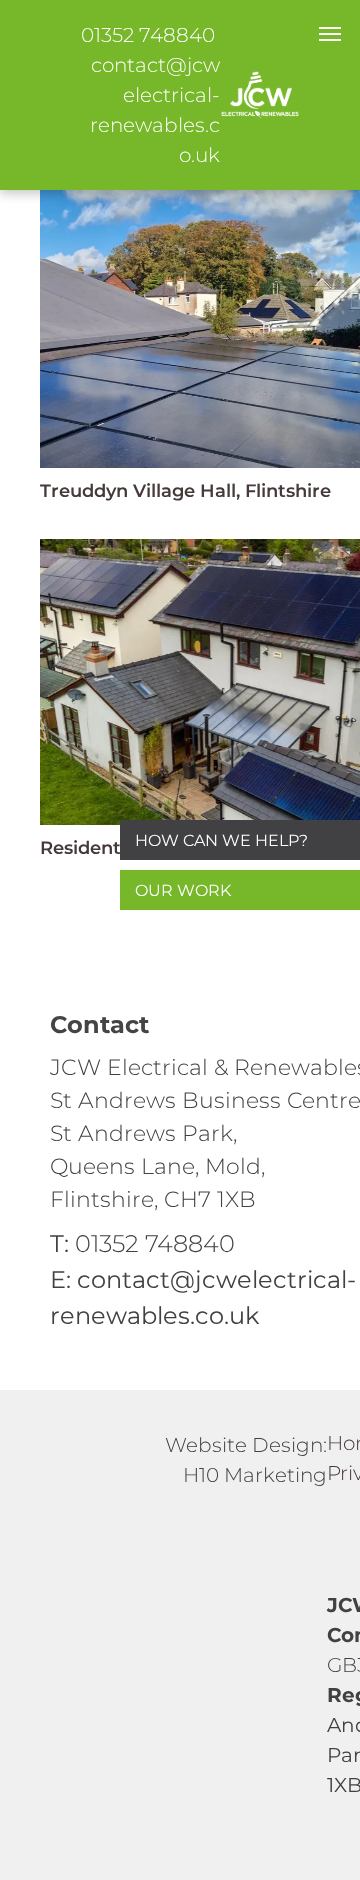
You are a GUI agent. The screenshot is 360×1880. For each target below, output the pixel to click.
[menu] (330, 34)
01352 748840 (148, 35)
